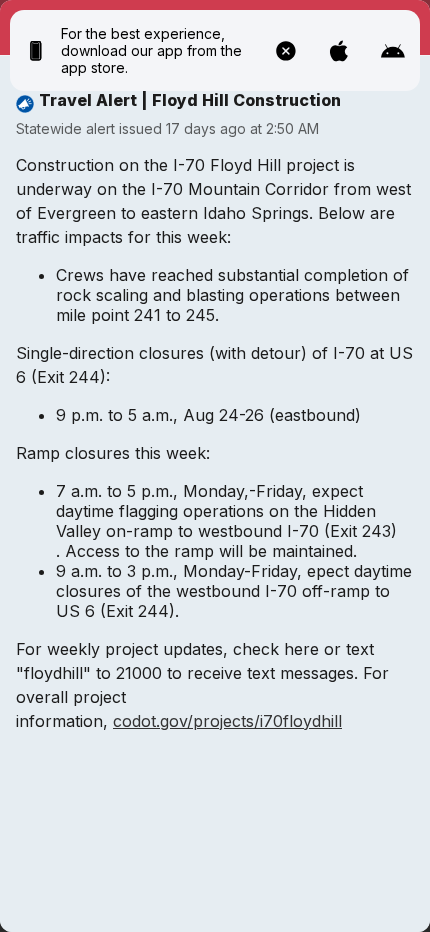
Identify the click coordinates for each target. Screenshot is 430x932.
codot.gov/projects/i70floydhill (227, 721)
